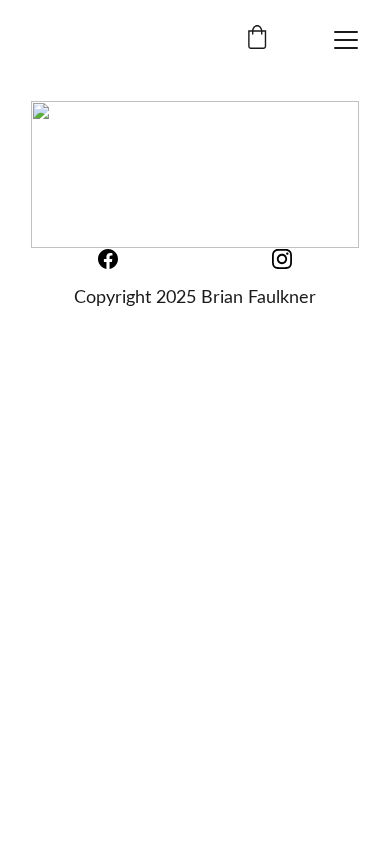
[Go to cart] (257, 39)
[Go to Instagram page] (282, 259)
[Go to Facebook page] (118, 259)
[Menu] (346, 40)
